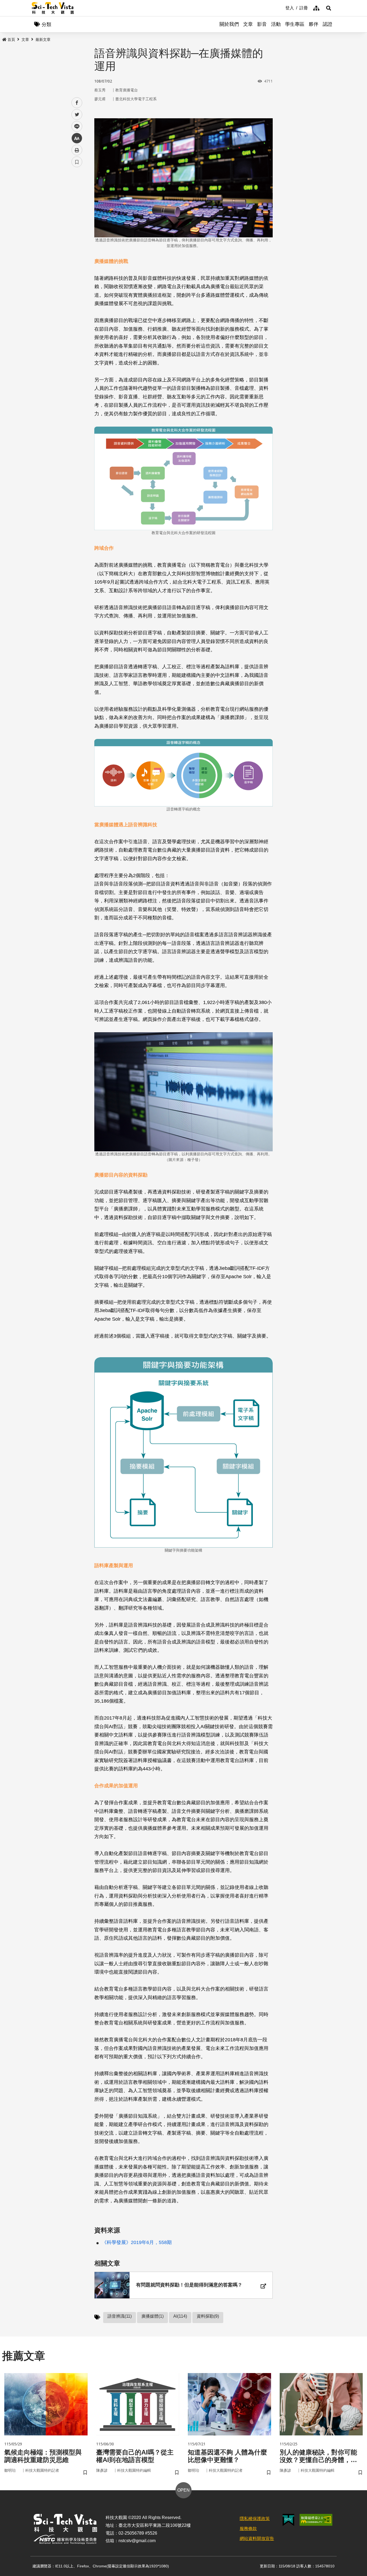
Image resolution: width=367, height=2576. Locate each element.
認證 (328, 24)
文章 (248, 24)
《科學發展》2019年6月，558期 (137, 2242)
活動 (276, 24)
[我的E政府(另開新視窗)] (288, 2520)
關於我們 (229, 24)
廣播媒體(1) (152, 2316)
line (75, 126)
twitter (77, 115)
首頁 (11, 40)
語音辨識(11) (120, 2316)
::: (282, 8)
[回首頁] (53, 8)
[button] (329, 8)
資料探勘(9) (208, 2316)
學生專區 (295, 24)
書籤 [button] (77, 162)
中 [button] (77, 138)
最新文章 (43, 40)
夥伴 (314, 24)
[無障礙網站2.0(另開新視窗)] (316, 2520)
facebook (77, 103)
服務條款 (248, 2529)
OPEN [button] (183, 2490)
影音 (262, 24)
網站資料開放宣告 (257, 2539)
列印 (77, 150)
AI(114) (180, 2316)
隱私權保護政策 (255, 2519)
